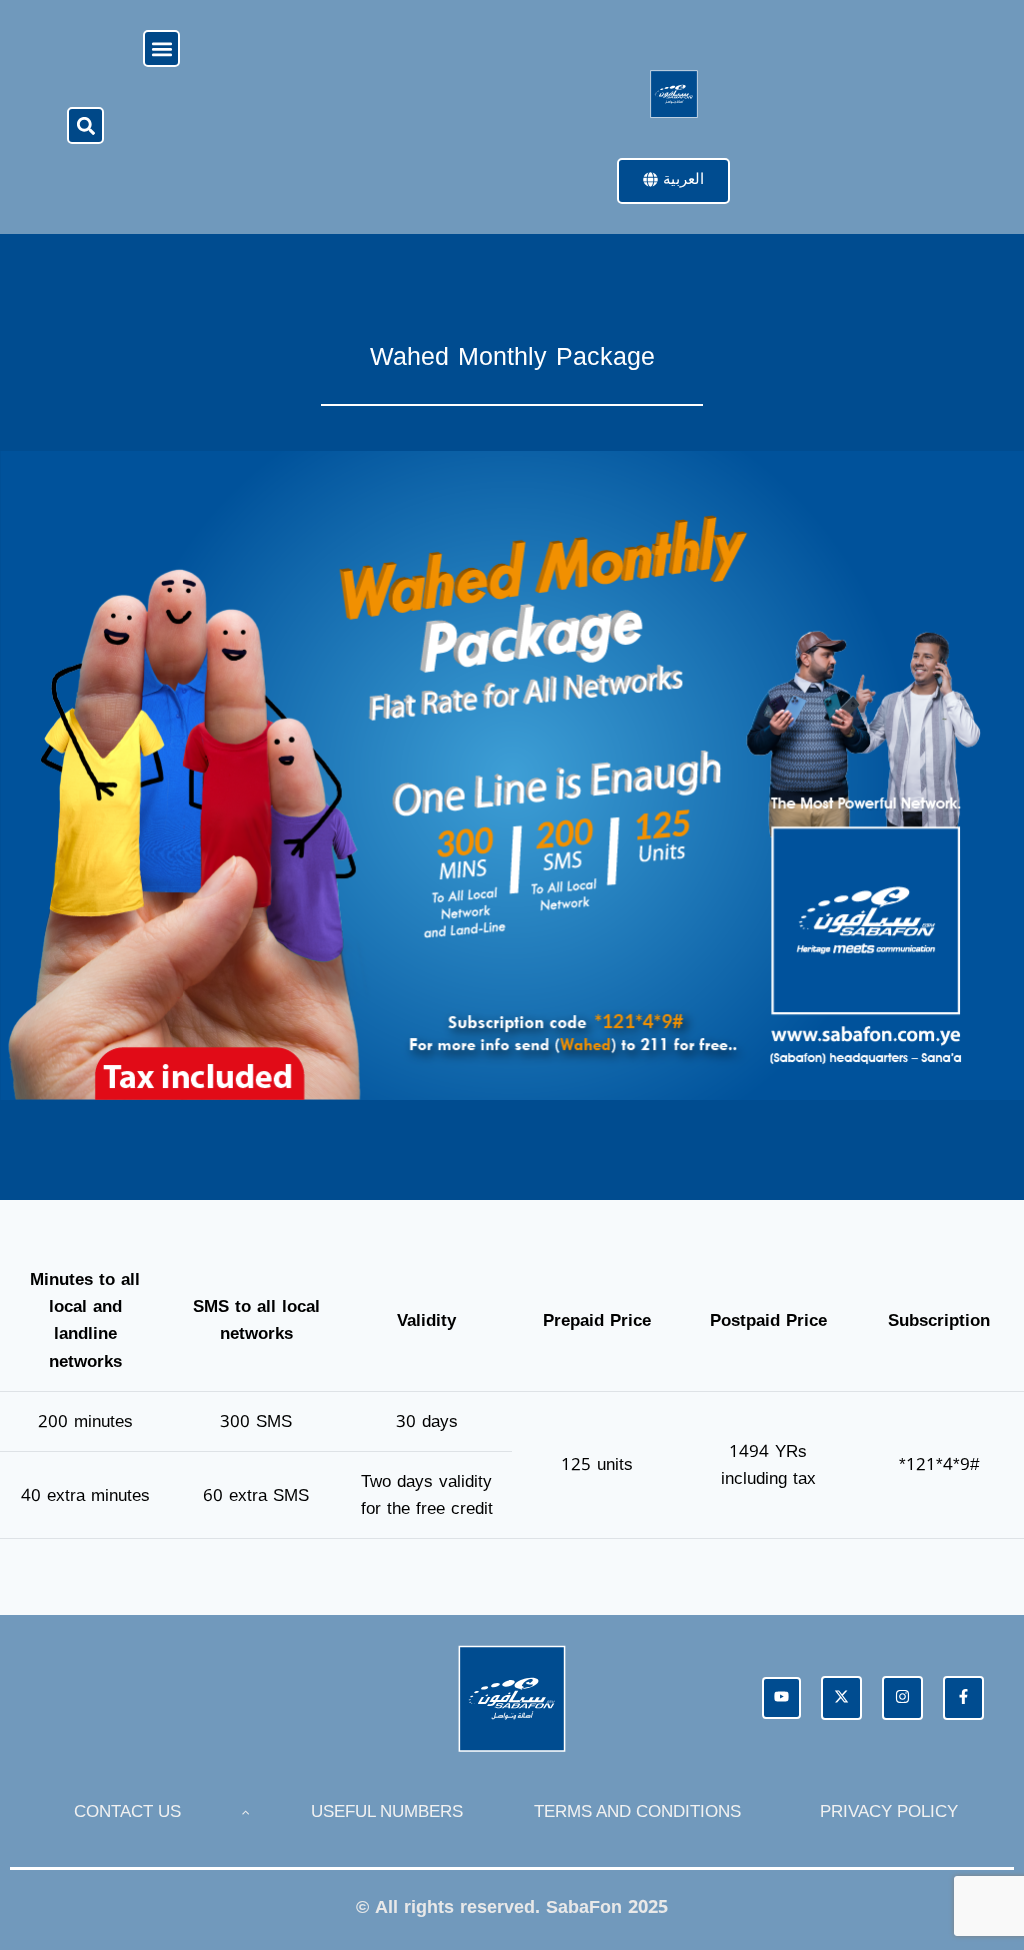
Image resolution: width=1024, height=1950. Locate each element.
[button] (161, 48)
